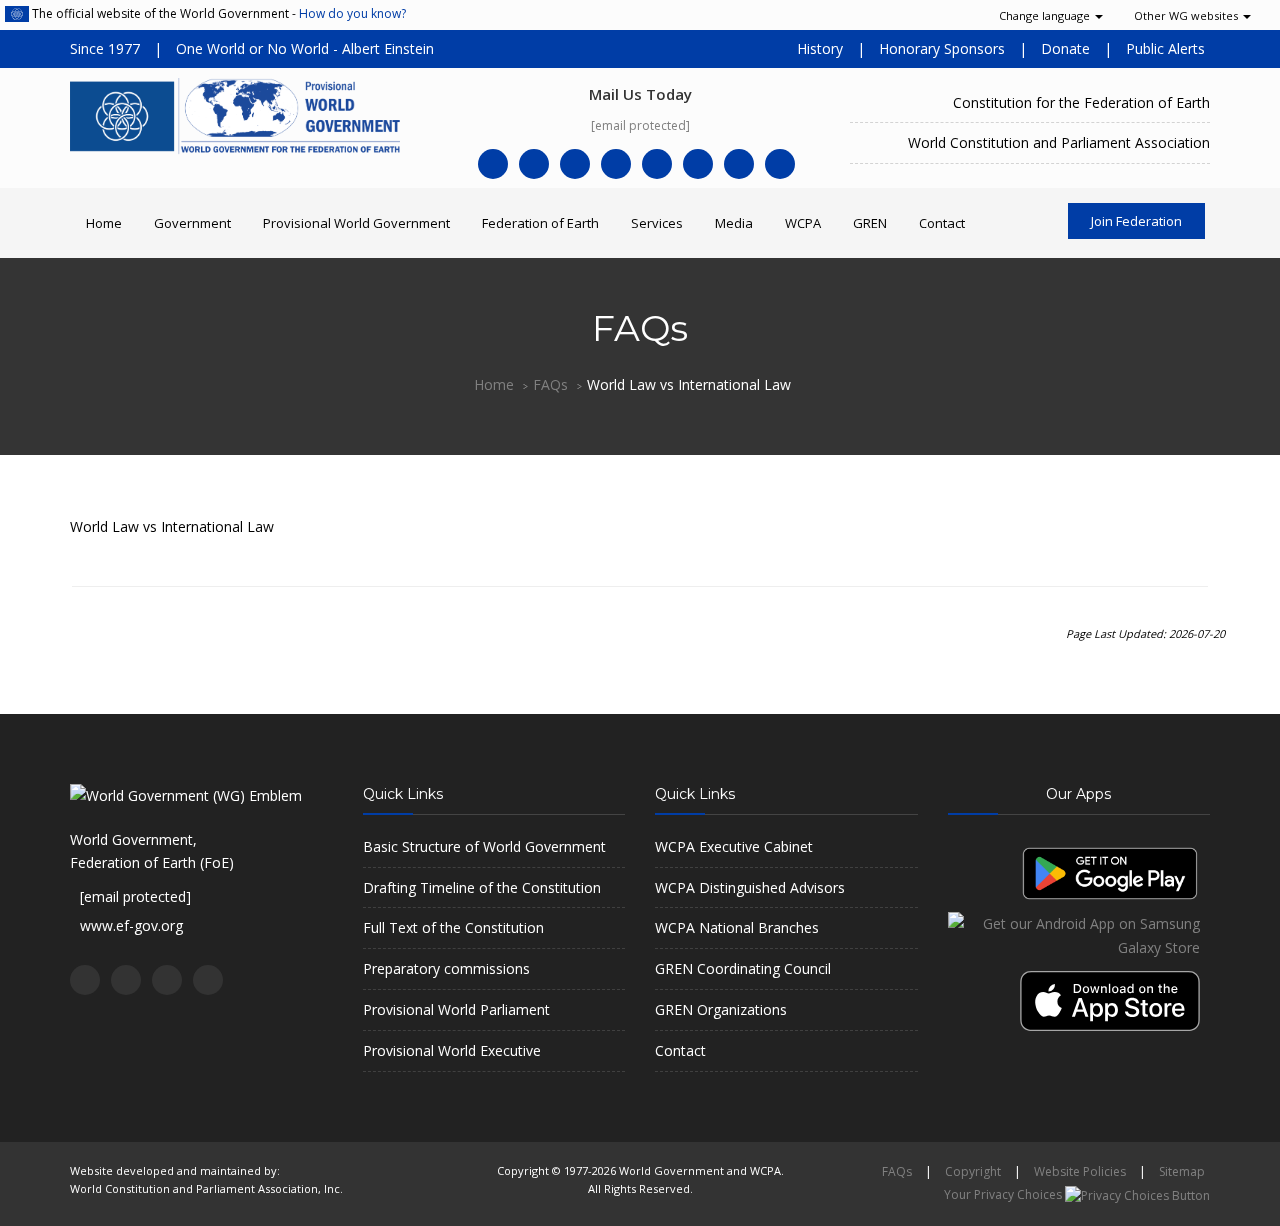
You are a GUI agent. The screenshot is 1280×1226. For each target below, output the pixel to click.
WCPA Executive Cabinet (734, 846)
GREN (870, 223)
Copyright (973, 1171)
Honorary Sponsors (942, 48)
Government (192, 223)
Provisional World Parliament (456, 1009)
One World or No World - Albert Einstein (305, 48)
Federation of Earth (540, 223)
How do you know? (352, 13)
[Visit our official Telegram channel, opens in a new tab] (657, 164)
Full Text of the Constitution (453, 927)
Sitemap (1182, 1171)
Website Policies (1080, 1171)
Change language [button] (1046, 15)
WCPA (803, 223)
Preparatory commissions (446, 968)
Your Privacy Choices (1004, 1194)
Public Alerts (1165, 48)
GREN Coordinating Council (743, 968)
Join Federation (1136, 221)
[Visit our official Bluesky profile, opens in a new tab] (780, 164)
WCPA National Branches (737, 927)
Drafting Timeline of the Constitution (482, 887)
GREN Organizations (721, 1009)
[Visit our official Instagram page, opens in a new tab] (739, 164)
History (820, 48)
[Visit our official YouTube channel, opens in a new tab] (616, 164)
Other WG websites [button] (1187, 15)
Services (657, 223)
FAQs (550, 384)
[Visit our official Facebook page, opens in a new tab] (493, 164)
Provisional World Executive (452, 1050)
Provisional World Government (356, 223)
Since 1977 (105, 48)
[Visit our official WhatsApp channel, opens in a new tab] (698, 164)
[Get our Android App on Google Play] (1110, 871)
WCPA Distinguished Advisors (750, 887)
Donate (1065, 48)
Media (734, 223)
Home (104, 223)
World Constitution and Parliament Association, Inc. (206, 1188)
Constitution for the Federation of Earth (1081, 102)
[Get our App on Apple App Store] (1115, 993)
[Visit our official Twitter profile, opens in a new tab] (534, 164)
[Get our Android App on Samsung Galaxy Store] (1079, 933)
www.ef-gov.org (131, 925)
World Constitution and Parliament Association (1059, 142)
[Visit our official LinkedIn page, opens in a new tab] (575, 164)
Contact (942, 223)
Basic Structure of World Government (484, 846)
